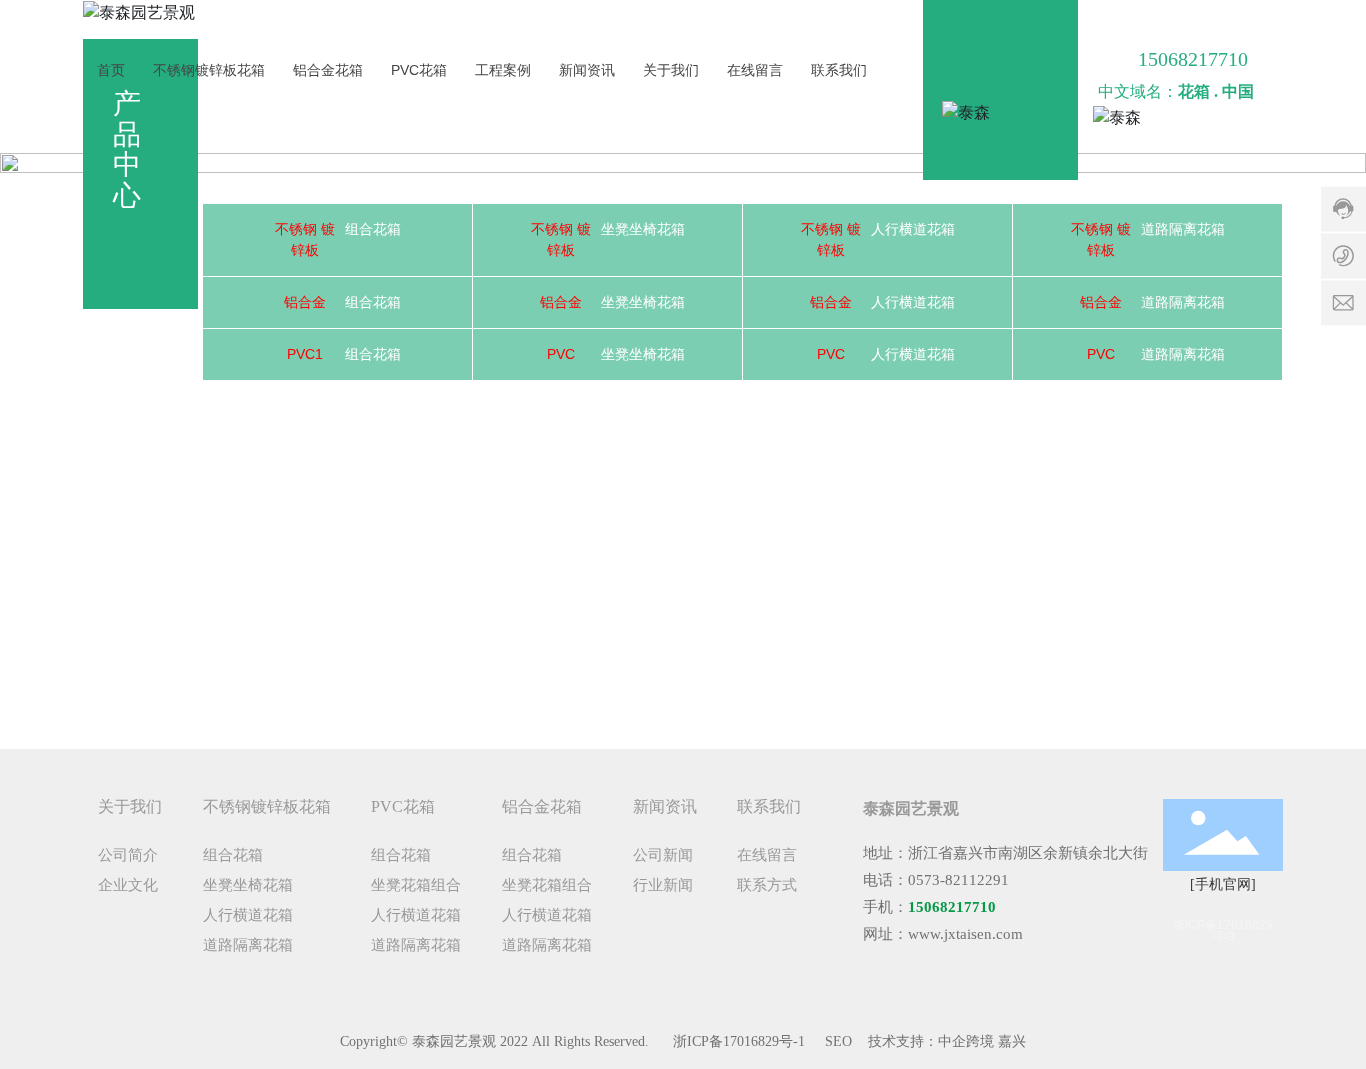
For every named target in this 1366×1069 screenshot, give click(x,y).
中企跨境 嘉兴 (982, 1041)
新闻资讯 (587, 70)
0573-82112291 (958, 880)
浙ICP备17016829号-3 (1223, 931)
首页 (111, 70)
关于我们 (671, 70)
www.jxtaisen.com (965, 934)
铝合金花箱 (328, 70)
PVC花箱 (419, 70)
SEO (838, 1041)
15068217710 (1193, 59)
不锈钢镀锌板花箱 (209, 70)
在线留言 (755, 70)
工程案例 (503, 70)
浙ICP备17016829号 (733, 1041)
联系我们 (839, 70)
